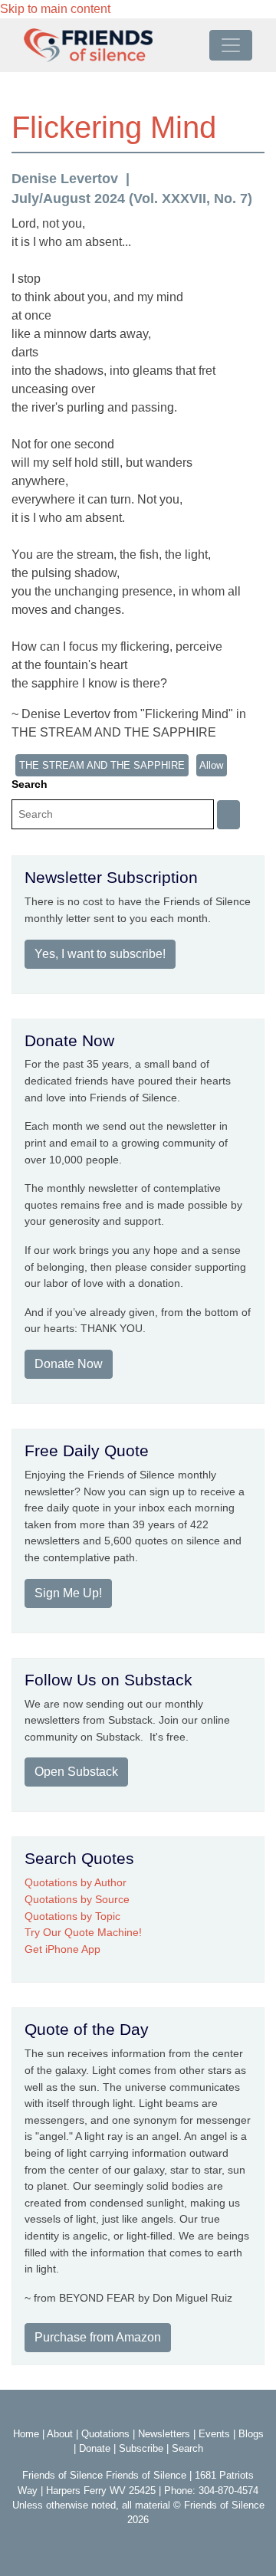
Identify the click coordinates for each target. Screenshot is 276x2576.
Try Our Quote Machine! (83, 1932)
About (60, 2434)
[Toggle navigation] (231, 45)
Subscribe (141, 2448)
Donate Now (69, 1364)
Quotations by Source (77, 1899)
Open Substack (76, 1772)
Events (214, 2434)
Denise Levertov (65, 179)
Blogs (251, 2434)
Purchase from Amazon (98, 2337)
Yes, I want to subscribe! (100, 954)
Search (30, 784)
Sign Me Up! (68, 1593)
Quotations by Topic (72, 1916)
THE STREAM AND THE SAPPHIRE (102, 765)
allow (211, 765)
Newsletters (164, 2434)
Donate (95, 2448)
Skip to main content (55, 9)
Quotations (105, 2434)
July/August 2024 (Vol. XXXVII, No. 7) (132, 199)
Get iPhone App (62, 1949)
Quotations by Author (76, 1882)
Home (26, 2434)
